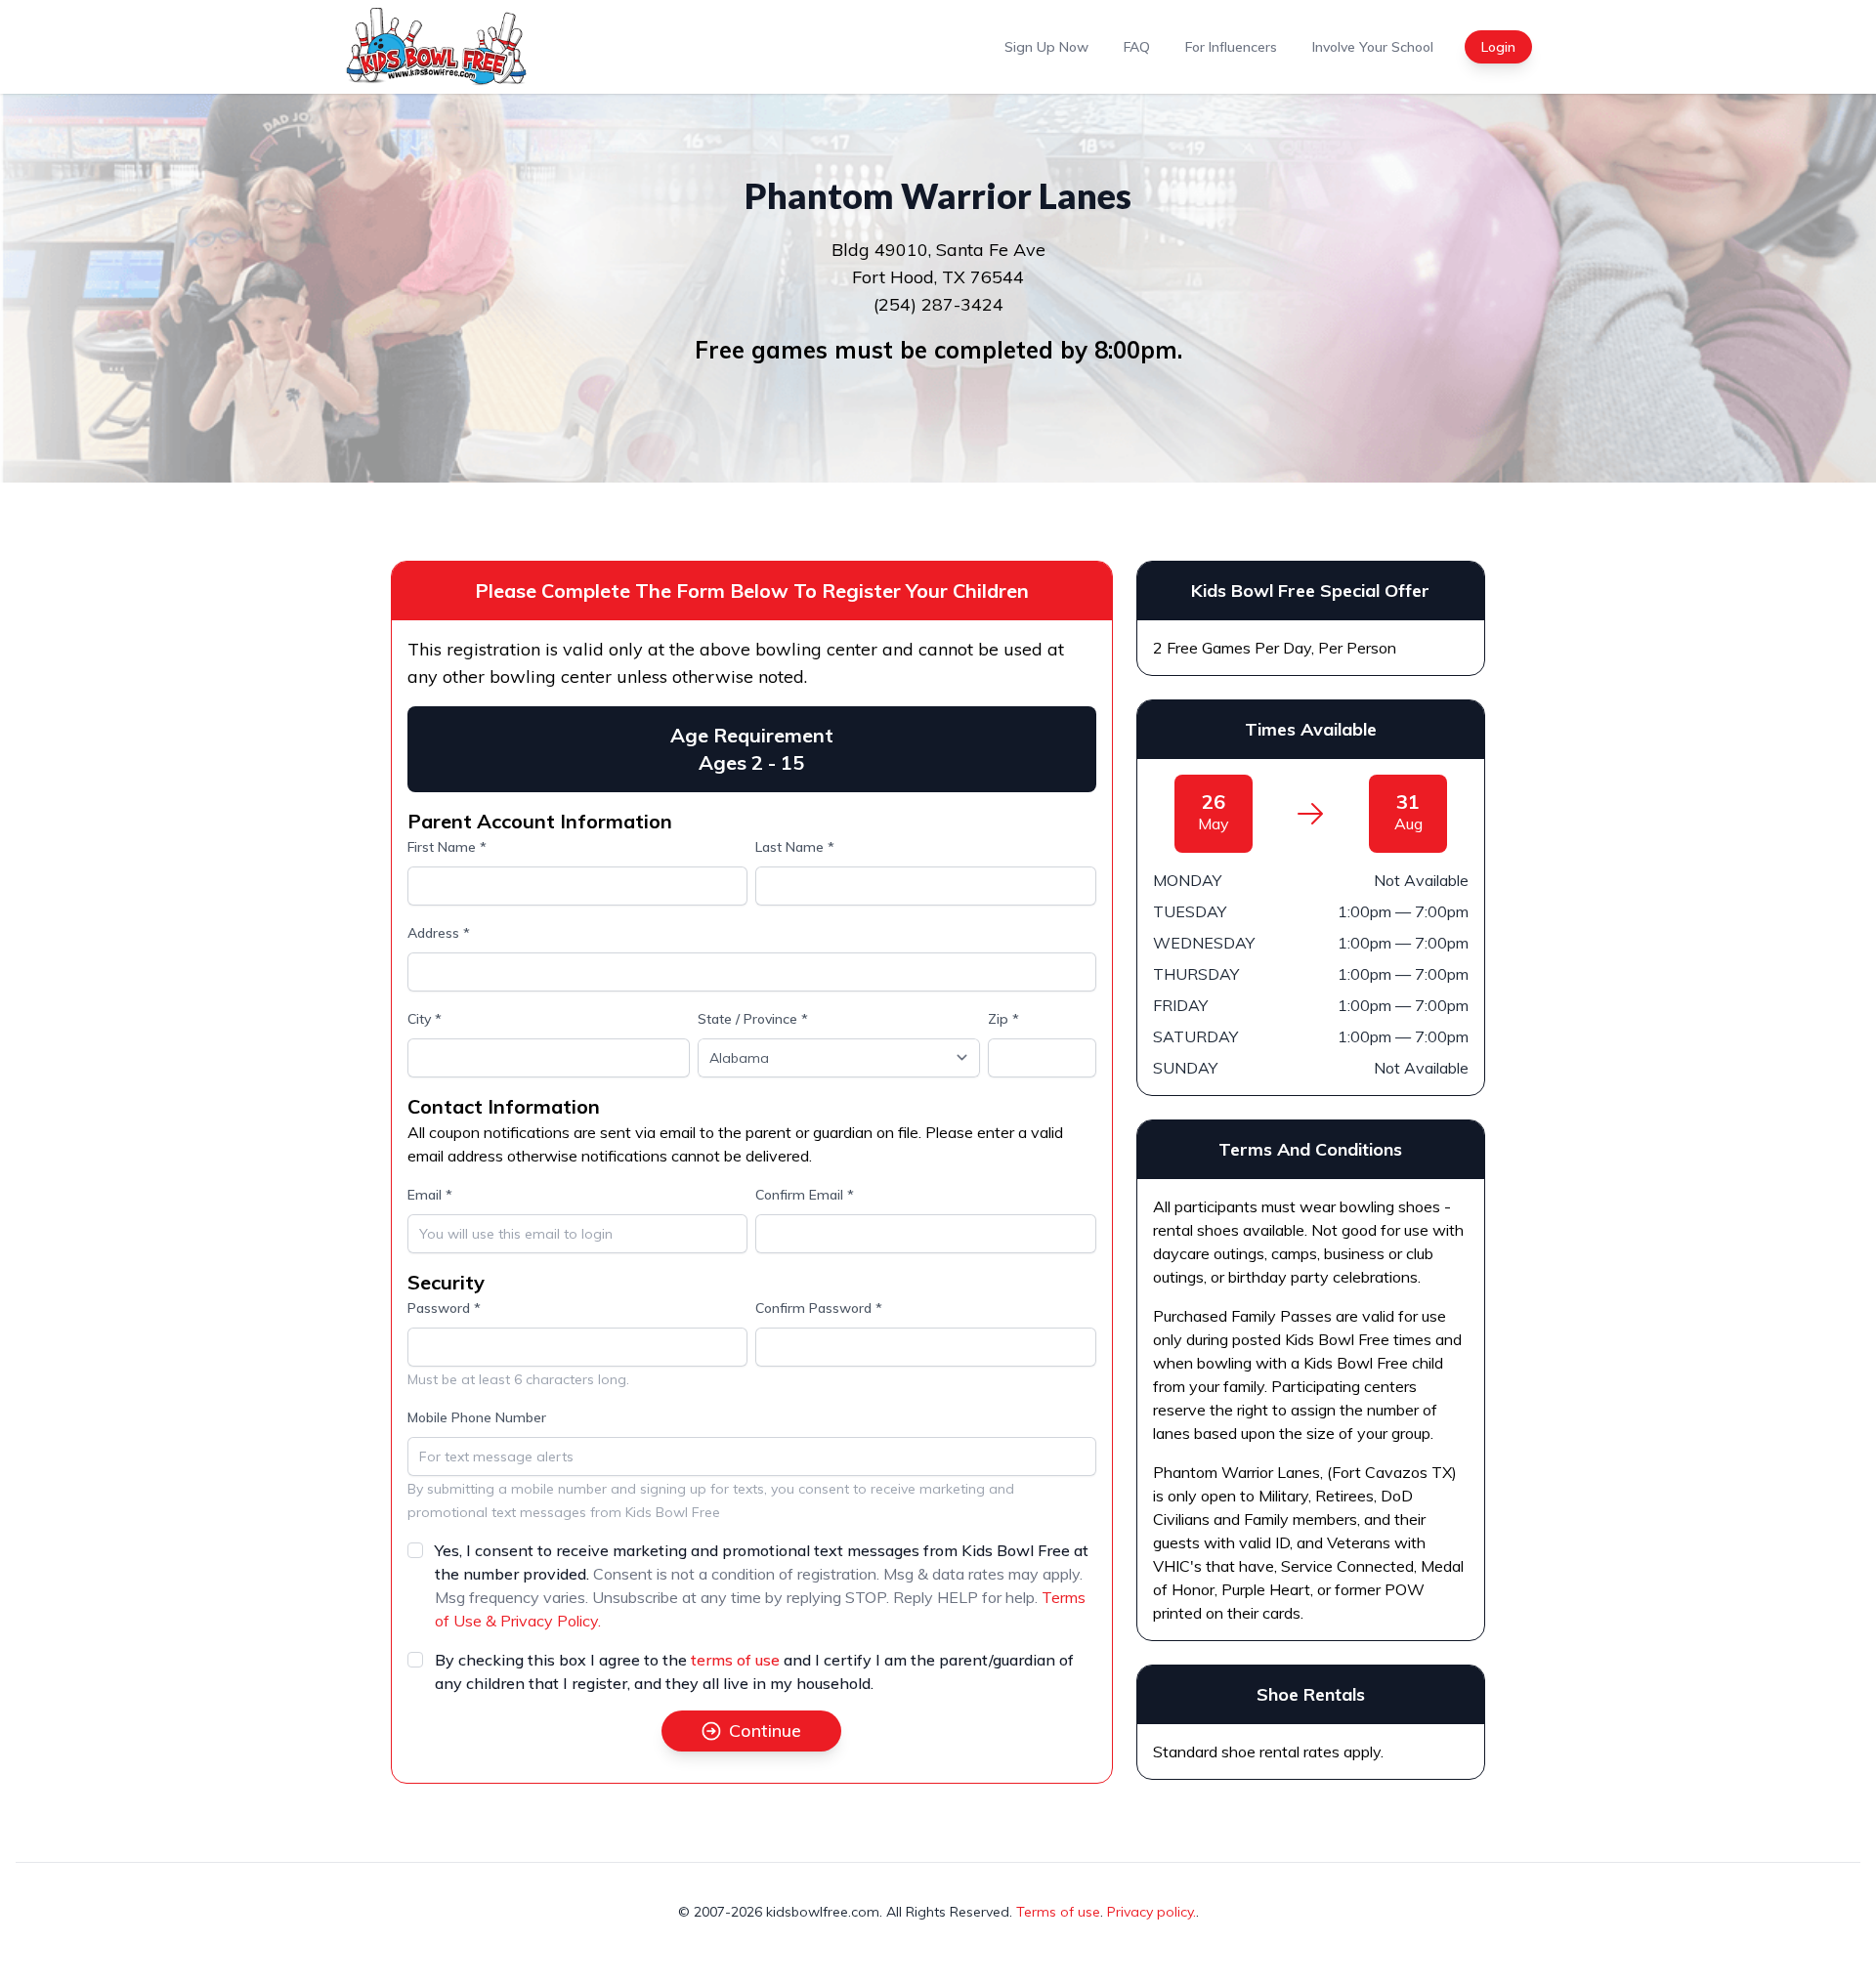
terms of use (735, 1660)
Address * (439, 933)
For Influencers (1231, 47)
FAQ (1137, 47)
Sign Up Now (1046, 47)
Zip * (1003, 1019)
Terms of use (1058, 1912)
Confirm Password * (819, 1308)
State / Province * (753, 1019)
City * (425, 1019)
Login (1498, 47)
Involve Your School (1373, 47)
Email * (430, 1195)
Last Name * (795, 847)
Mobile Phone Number (477, 1417)
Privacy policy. (1151, 1912)
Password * (444, 1308)
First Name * (447, 847)
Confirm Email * (805, 1195)
